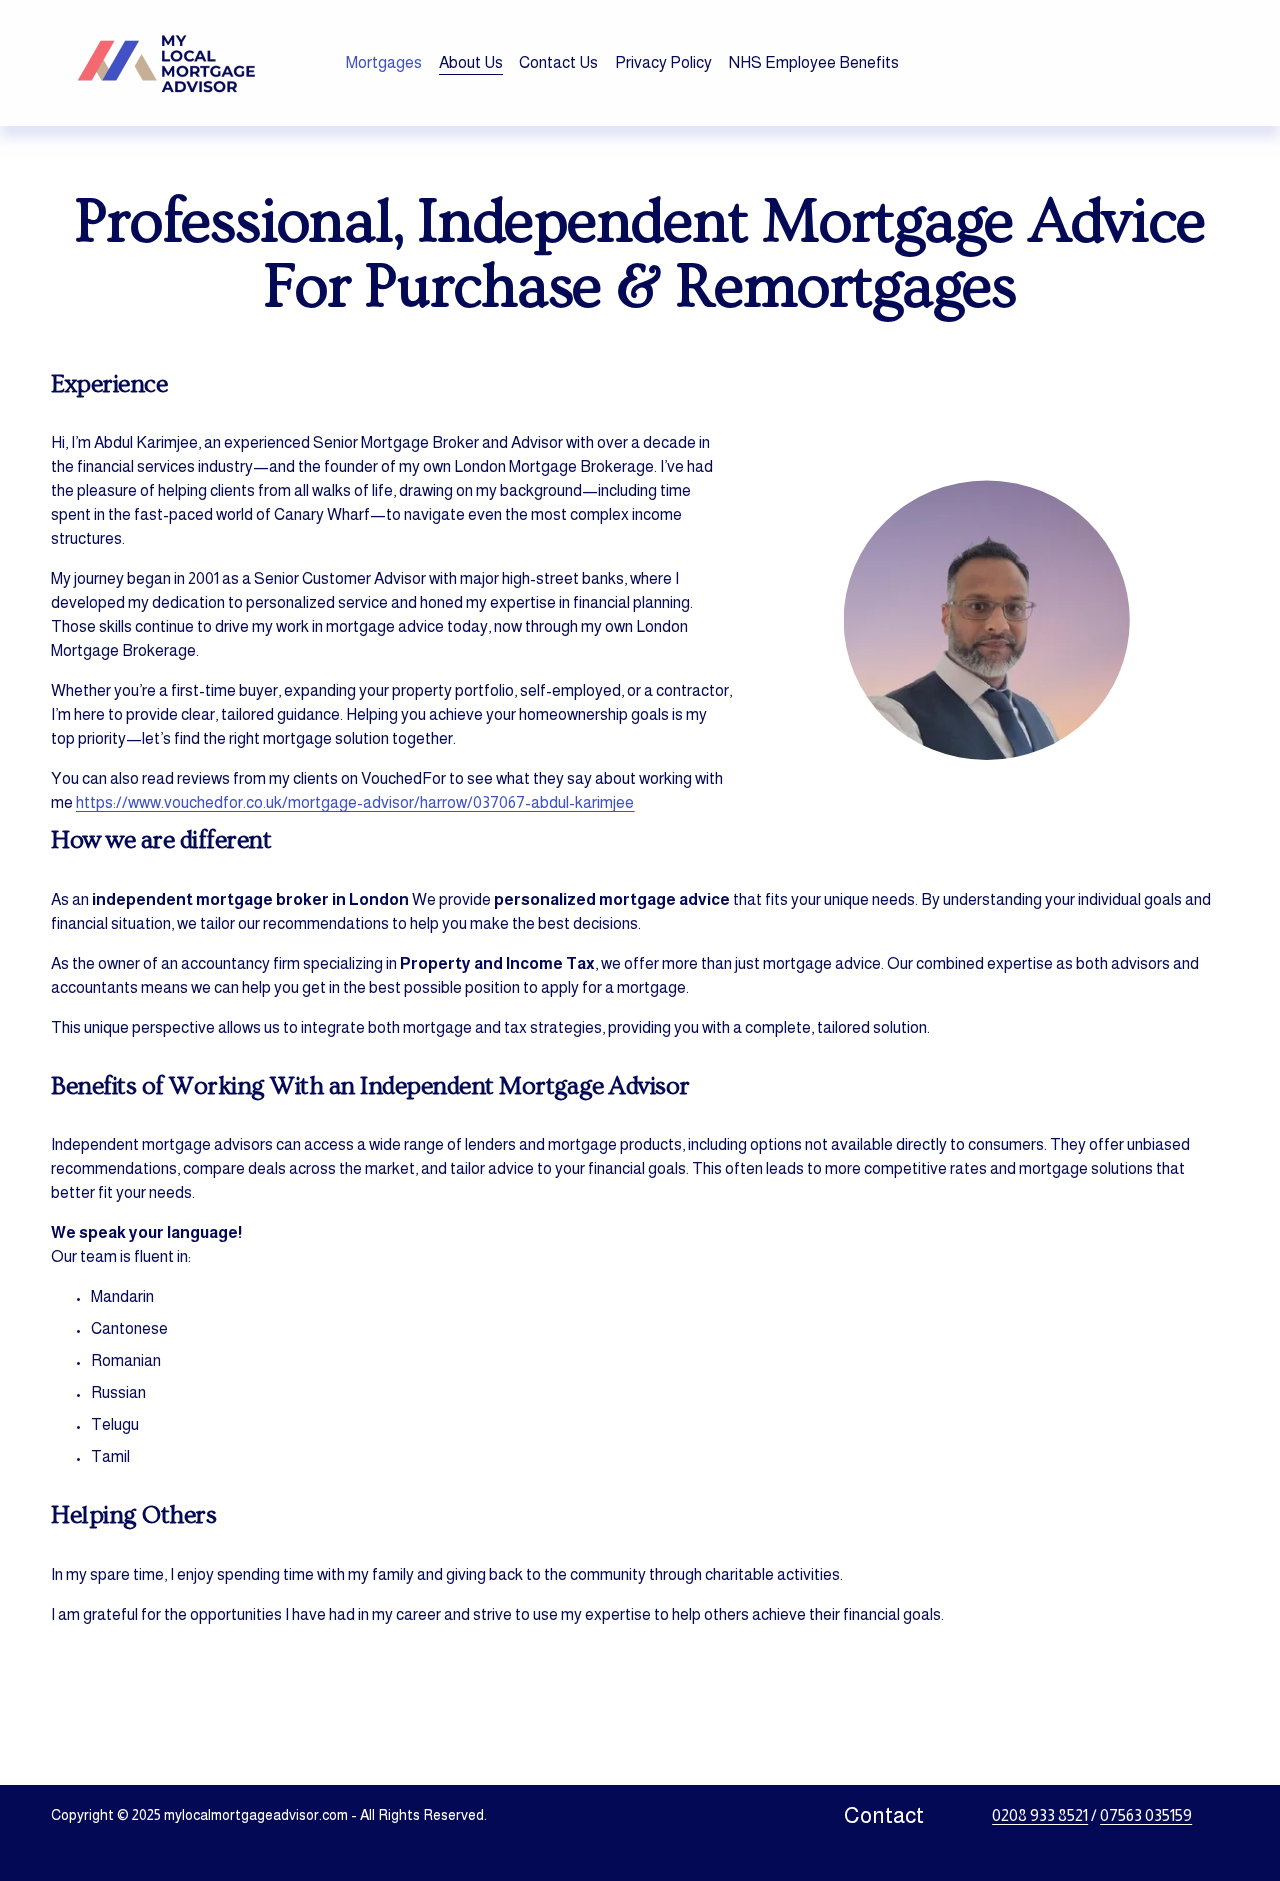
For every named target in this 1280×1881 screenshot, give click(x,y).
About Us (471, 62)
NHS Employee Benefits (814, 62)
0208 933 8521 (1040, 1815)
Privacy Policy (663, 62)
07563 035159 (1146, 1815)
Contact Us (558, 62)
